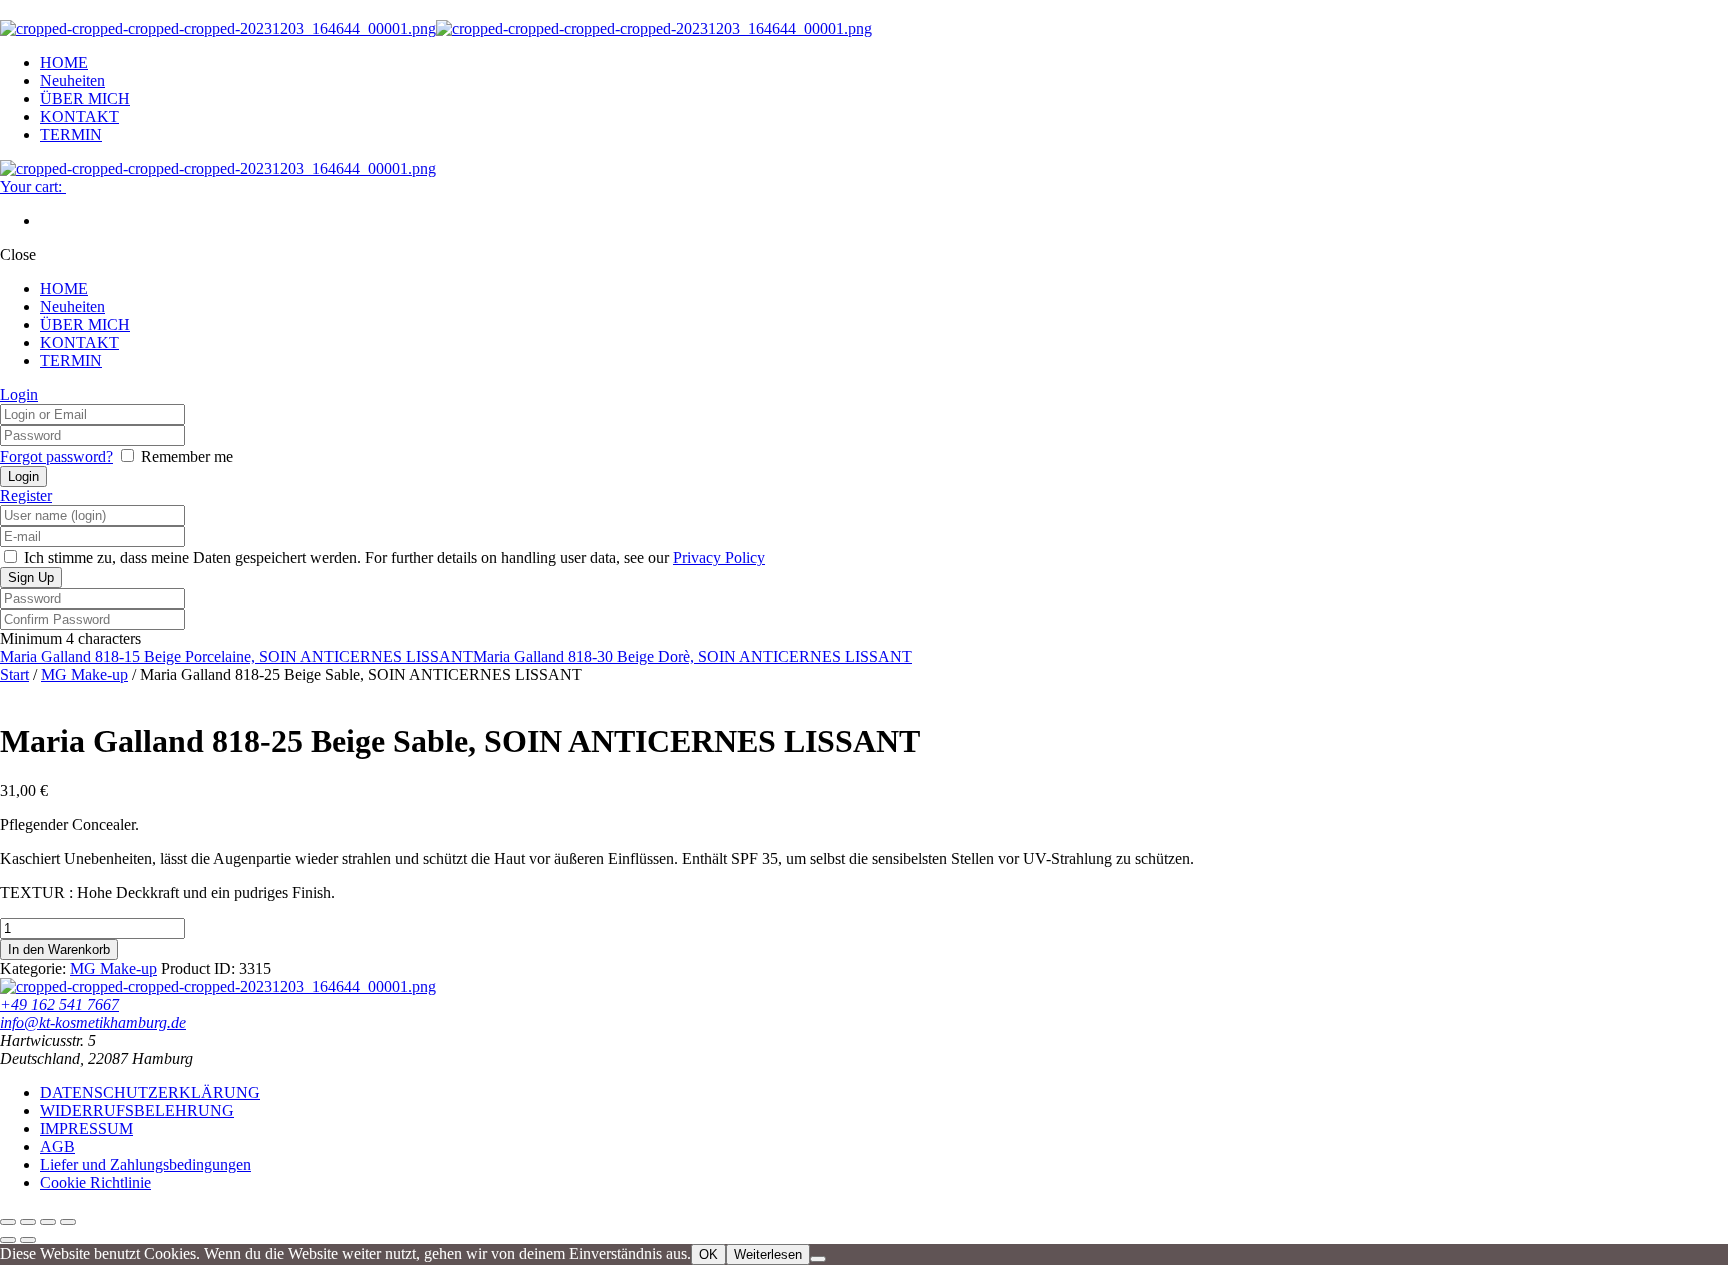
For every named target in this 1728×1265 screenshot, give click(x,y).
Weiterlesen (768, 1254)
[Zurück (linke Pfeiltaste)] (8, 1240)
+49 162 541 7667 (59, 1004)
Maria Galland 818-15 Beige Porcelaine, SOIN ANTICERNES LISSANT (236, 656)
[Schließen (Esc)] (68, 1222)
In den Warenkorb (59, 949)
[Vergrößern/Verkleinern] (8, 1222)
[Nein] (818, 1259)
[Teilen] (48, 1222)
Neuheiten (72, 80)
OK (708, 1254)
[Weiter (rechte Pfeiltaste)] (28, 1240)
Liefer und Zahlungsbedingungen (145, 1164)
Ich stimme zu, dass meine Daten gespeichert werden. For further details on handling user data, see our (392, 557)
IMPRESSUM (86, 1128)
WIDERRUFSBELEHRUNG (137, 1110)
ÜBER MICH (85, 98)
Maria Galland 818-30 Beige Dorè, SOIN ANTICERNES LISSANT (692, 656)
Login (19, 394)
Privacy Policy (719, 557)
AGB (57, 1146)
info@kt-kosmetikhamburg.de (93, 1022)
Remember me (187, 456)
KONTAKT (79, 116)
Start (14, 674)
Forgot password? (56, 456)
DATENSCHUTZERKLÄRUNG (150, 1092)
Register (26, 495)
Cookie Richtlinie (95, 1182)
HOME (64, 62)
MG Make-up (84, 674)
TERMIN (71, 134)
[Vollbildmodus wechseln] (28, 1222)
